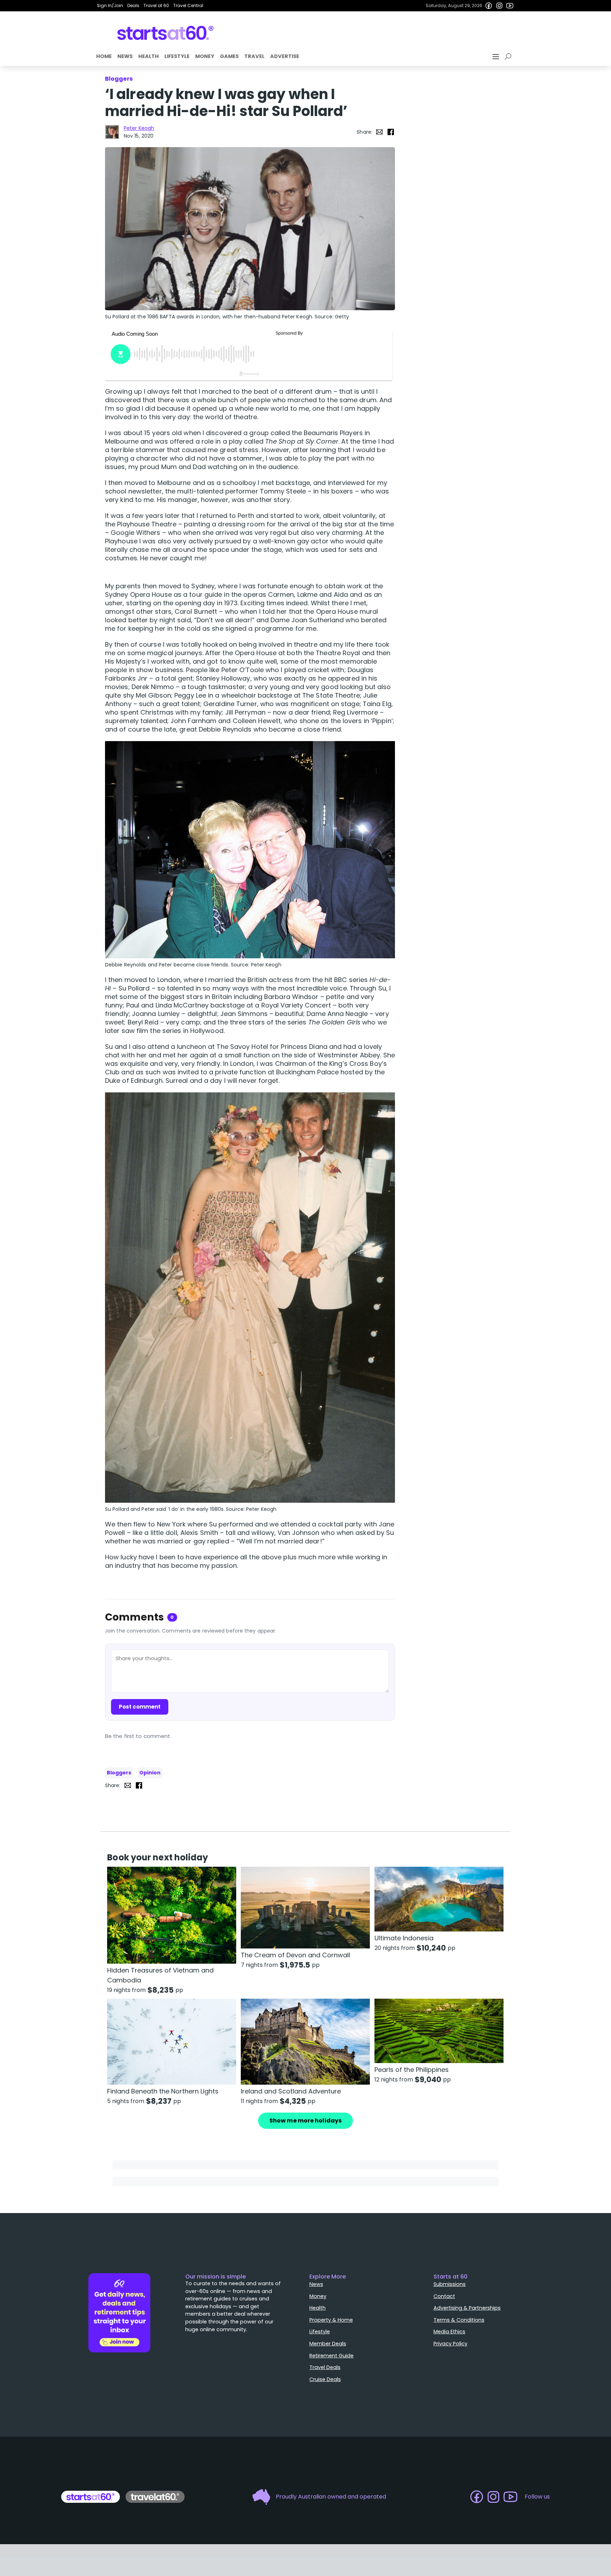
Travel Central (188, 5)
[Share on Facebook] (391, 132)
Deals (133, 5)
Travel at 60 (156, 5)
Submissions (450, 2284)
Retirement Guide (331, 2356)
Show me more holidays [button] (305, 2121)
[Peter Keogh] (112, 132)
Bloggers (119, 1773)
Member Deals (328, 2344)
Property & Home (331, 2320)
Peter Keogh (139, 128)
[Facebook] (489, 6)
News (125, 56)
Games (229, 56)
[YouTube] (510, 6)
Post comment (140, 1707)
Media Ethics (449, 2332)
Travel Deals (325, 2367)
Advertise (285, 56)
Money (205, 56)
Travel (254, 56)
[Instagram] (499, 6)
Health (149, 56)
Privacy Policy (450, 2344)
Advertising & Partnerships (467, 2308)
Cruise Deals (325, 2379)
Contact (444, 2296)
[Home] (166, 33)
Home (104, 56)
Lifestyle (177, 56)
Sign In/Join (110, 5)
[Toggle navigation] (496, 57)
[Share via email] (379, 132)
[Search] (509, 57)
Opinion (150, 1773)
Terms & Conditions (459, 2320)
